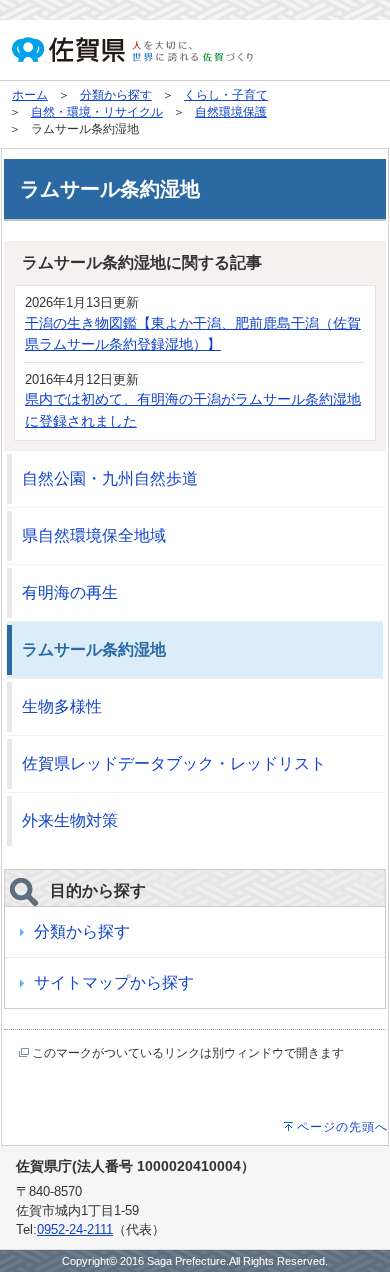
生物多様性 (62, 706)
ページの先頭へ (342, 1127)
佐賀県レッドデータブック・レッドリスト (174, 763)
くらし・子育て (226, 95)
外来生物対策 (70, 820)
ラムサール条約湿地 (94, 649)
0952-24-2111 (75, 1229)
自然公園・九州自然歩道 (110, 478)
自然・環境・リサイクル (97, 112)
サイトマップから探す (114, 982)
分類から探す (116, 95)
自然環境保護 (231, 112)
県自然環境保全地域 (94, 535)
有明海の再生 (70, 592)
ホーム (30, 95)
